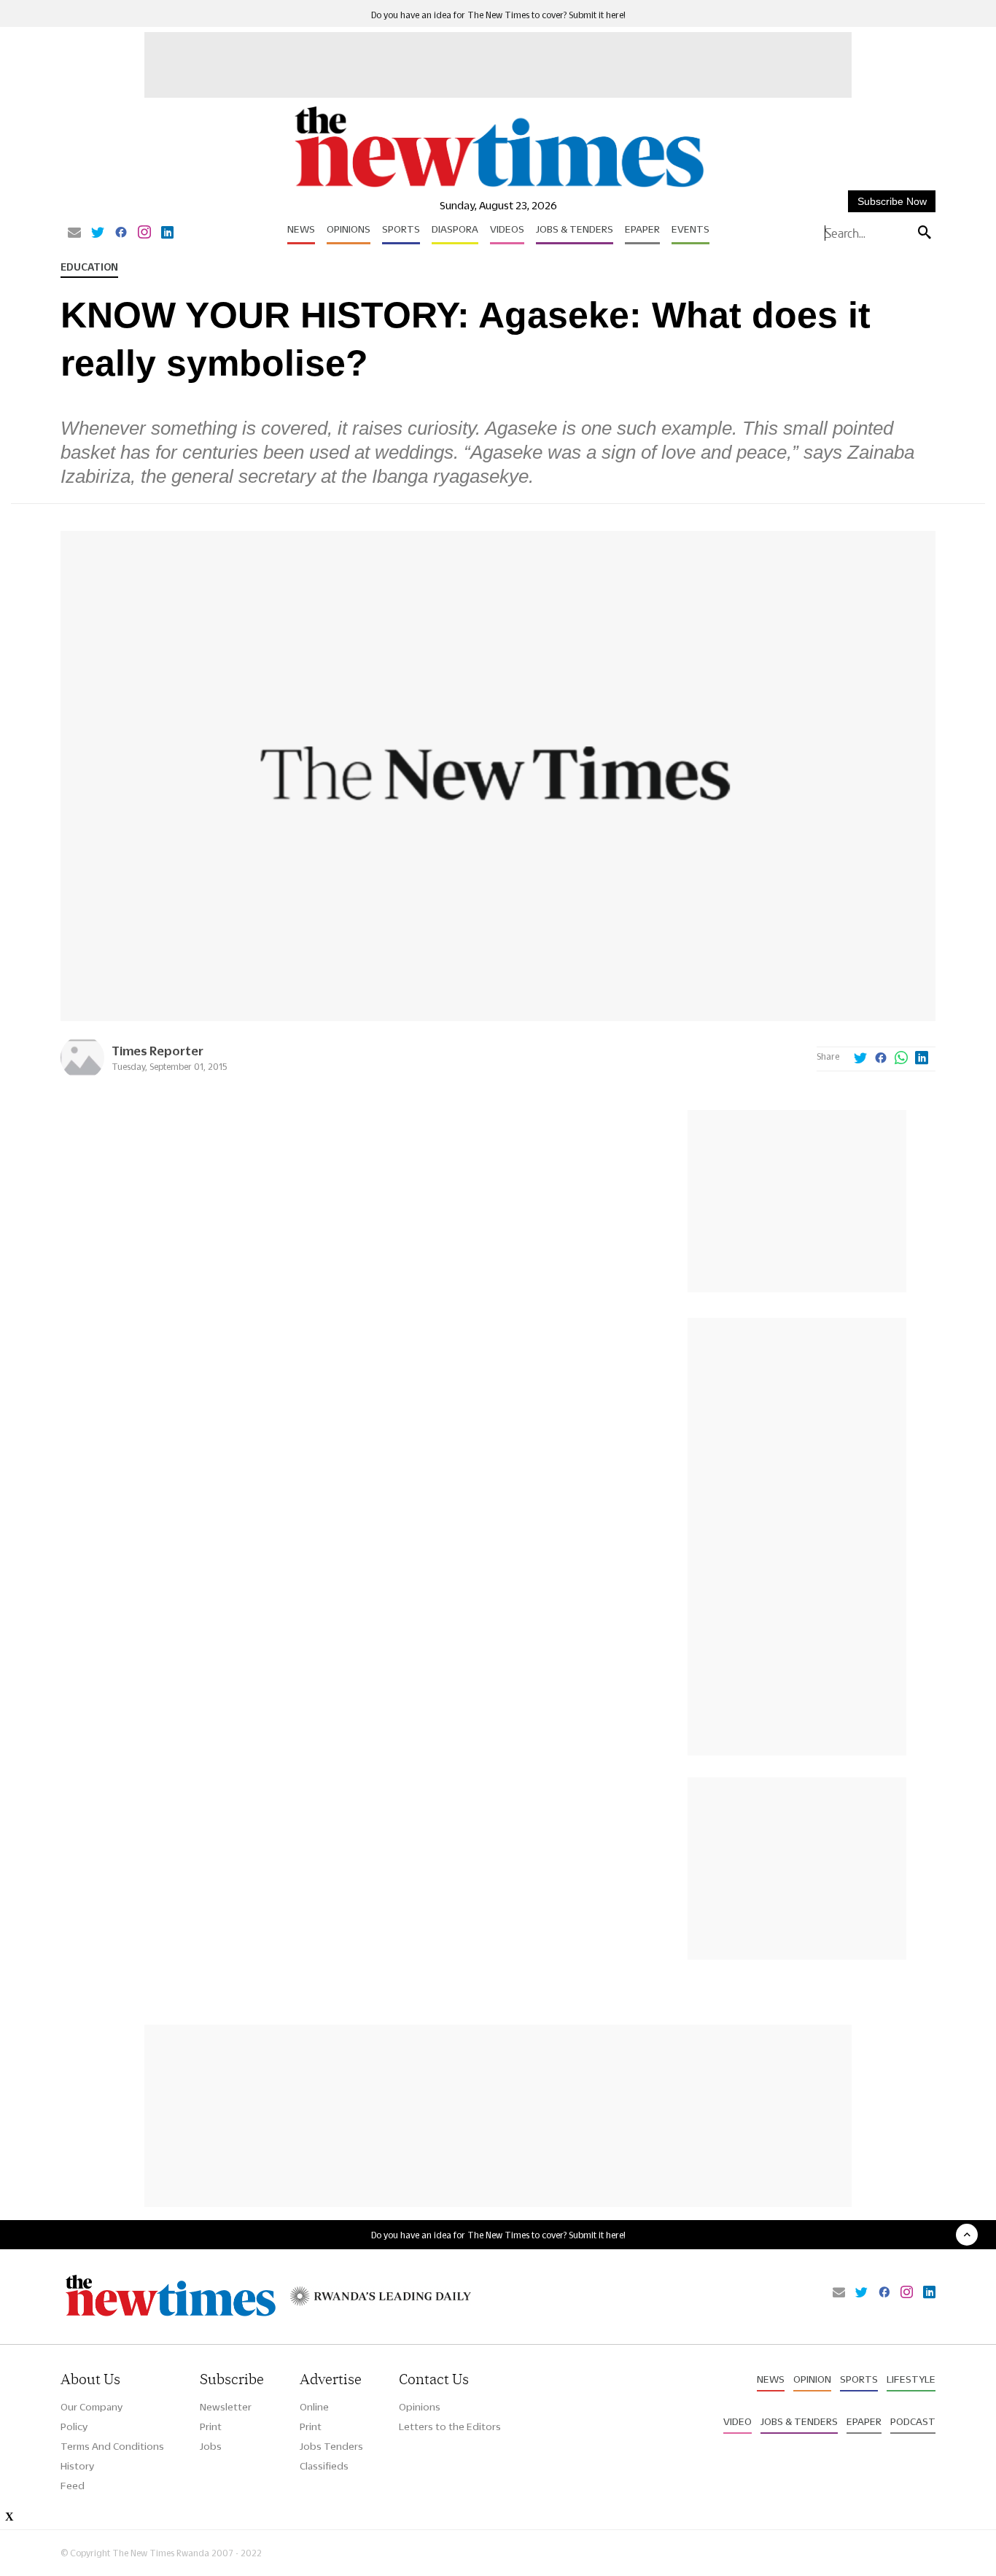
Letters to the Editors (450, 2426)
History (77, 2466)
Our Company (92, 2407)
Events (690, 229)
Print (211, 2426)
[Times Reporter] (82, 1075)
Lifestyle (911, 2379)
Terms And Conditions (112, 2446)
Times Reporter (157, 1051)
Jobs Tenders (331, 2446)
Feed (73, 2486)
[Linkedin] (167, 233)
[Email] (74, 233)
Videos (507, 229)
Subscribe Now (892, 201)
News (301, 229)
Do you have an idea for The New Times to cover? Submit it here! (498, 15)
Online (314, 2407)
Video (738, 2421)
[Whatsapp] (901, 1059)
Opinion (812, 2379)
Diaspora (455, 229)
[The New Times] (498, 188)
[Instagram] (144, 233)
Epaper (642, 229)
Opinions (349, 229)
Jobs (211, 2446)
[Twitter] (98, 233)
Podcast (913, 2421)
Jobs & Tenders (575, 229)
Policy (74, 2426)
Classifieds (324, 2466)
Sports (401, 229)
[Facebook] (121, 233)
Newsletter (226, 2407)
